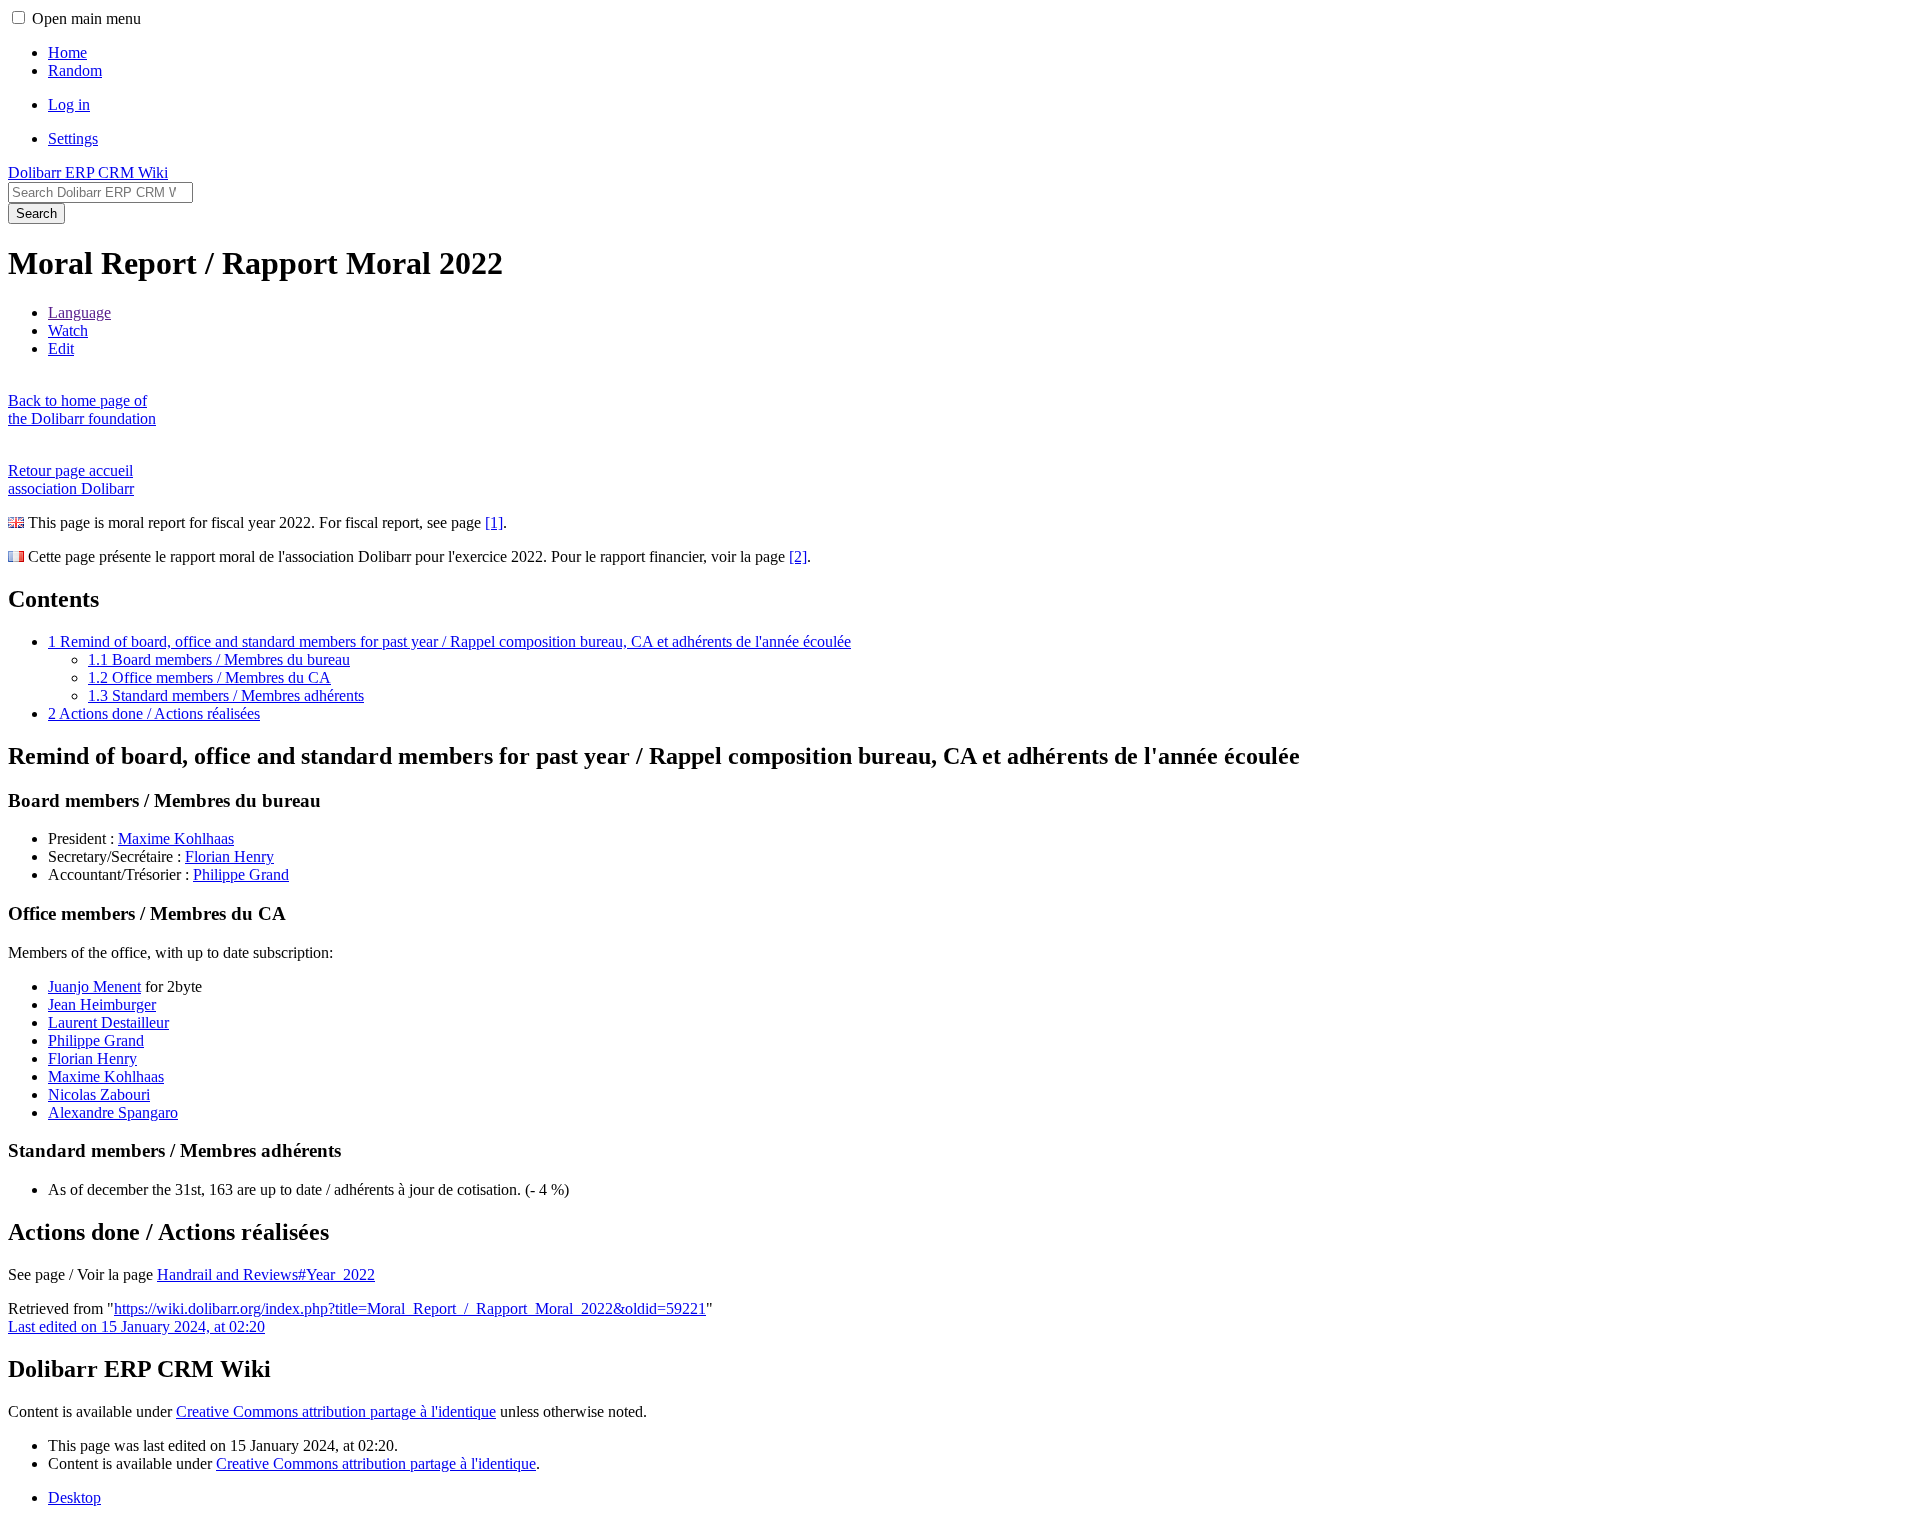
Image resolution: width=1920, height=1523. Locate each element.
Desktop (74, 1497)
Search (36, 213)
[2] (798, 556)
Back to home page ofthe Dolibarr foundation (82, 409)
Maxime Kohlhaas (176, 838)
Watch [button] (68, 330)
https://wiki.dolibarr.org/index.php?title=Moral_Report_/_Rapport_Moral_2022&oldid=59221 (410, 1308)
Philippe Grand (241, 874)
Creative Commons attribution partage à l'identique (336, 1411)
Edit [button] (61, 348)
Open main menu (86, 18)
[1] (494, 522)
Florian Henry (229, 856)
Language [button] (79, 312)
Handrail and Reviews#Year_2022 (266, 1274)
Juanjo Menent (94, 986)
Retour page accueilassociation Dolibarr (71, 479)
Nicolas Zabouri (99, 1094)
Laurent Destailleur (108, 1022)
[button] (18, 17)
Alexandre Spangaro (113, 1112)
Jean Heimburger (102, 1004)
